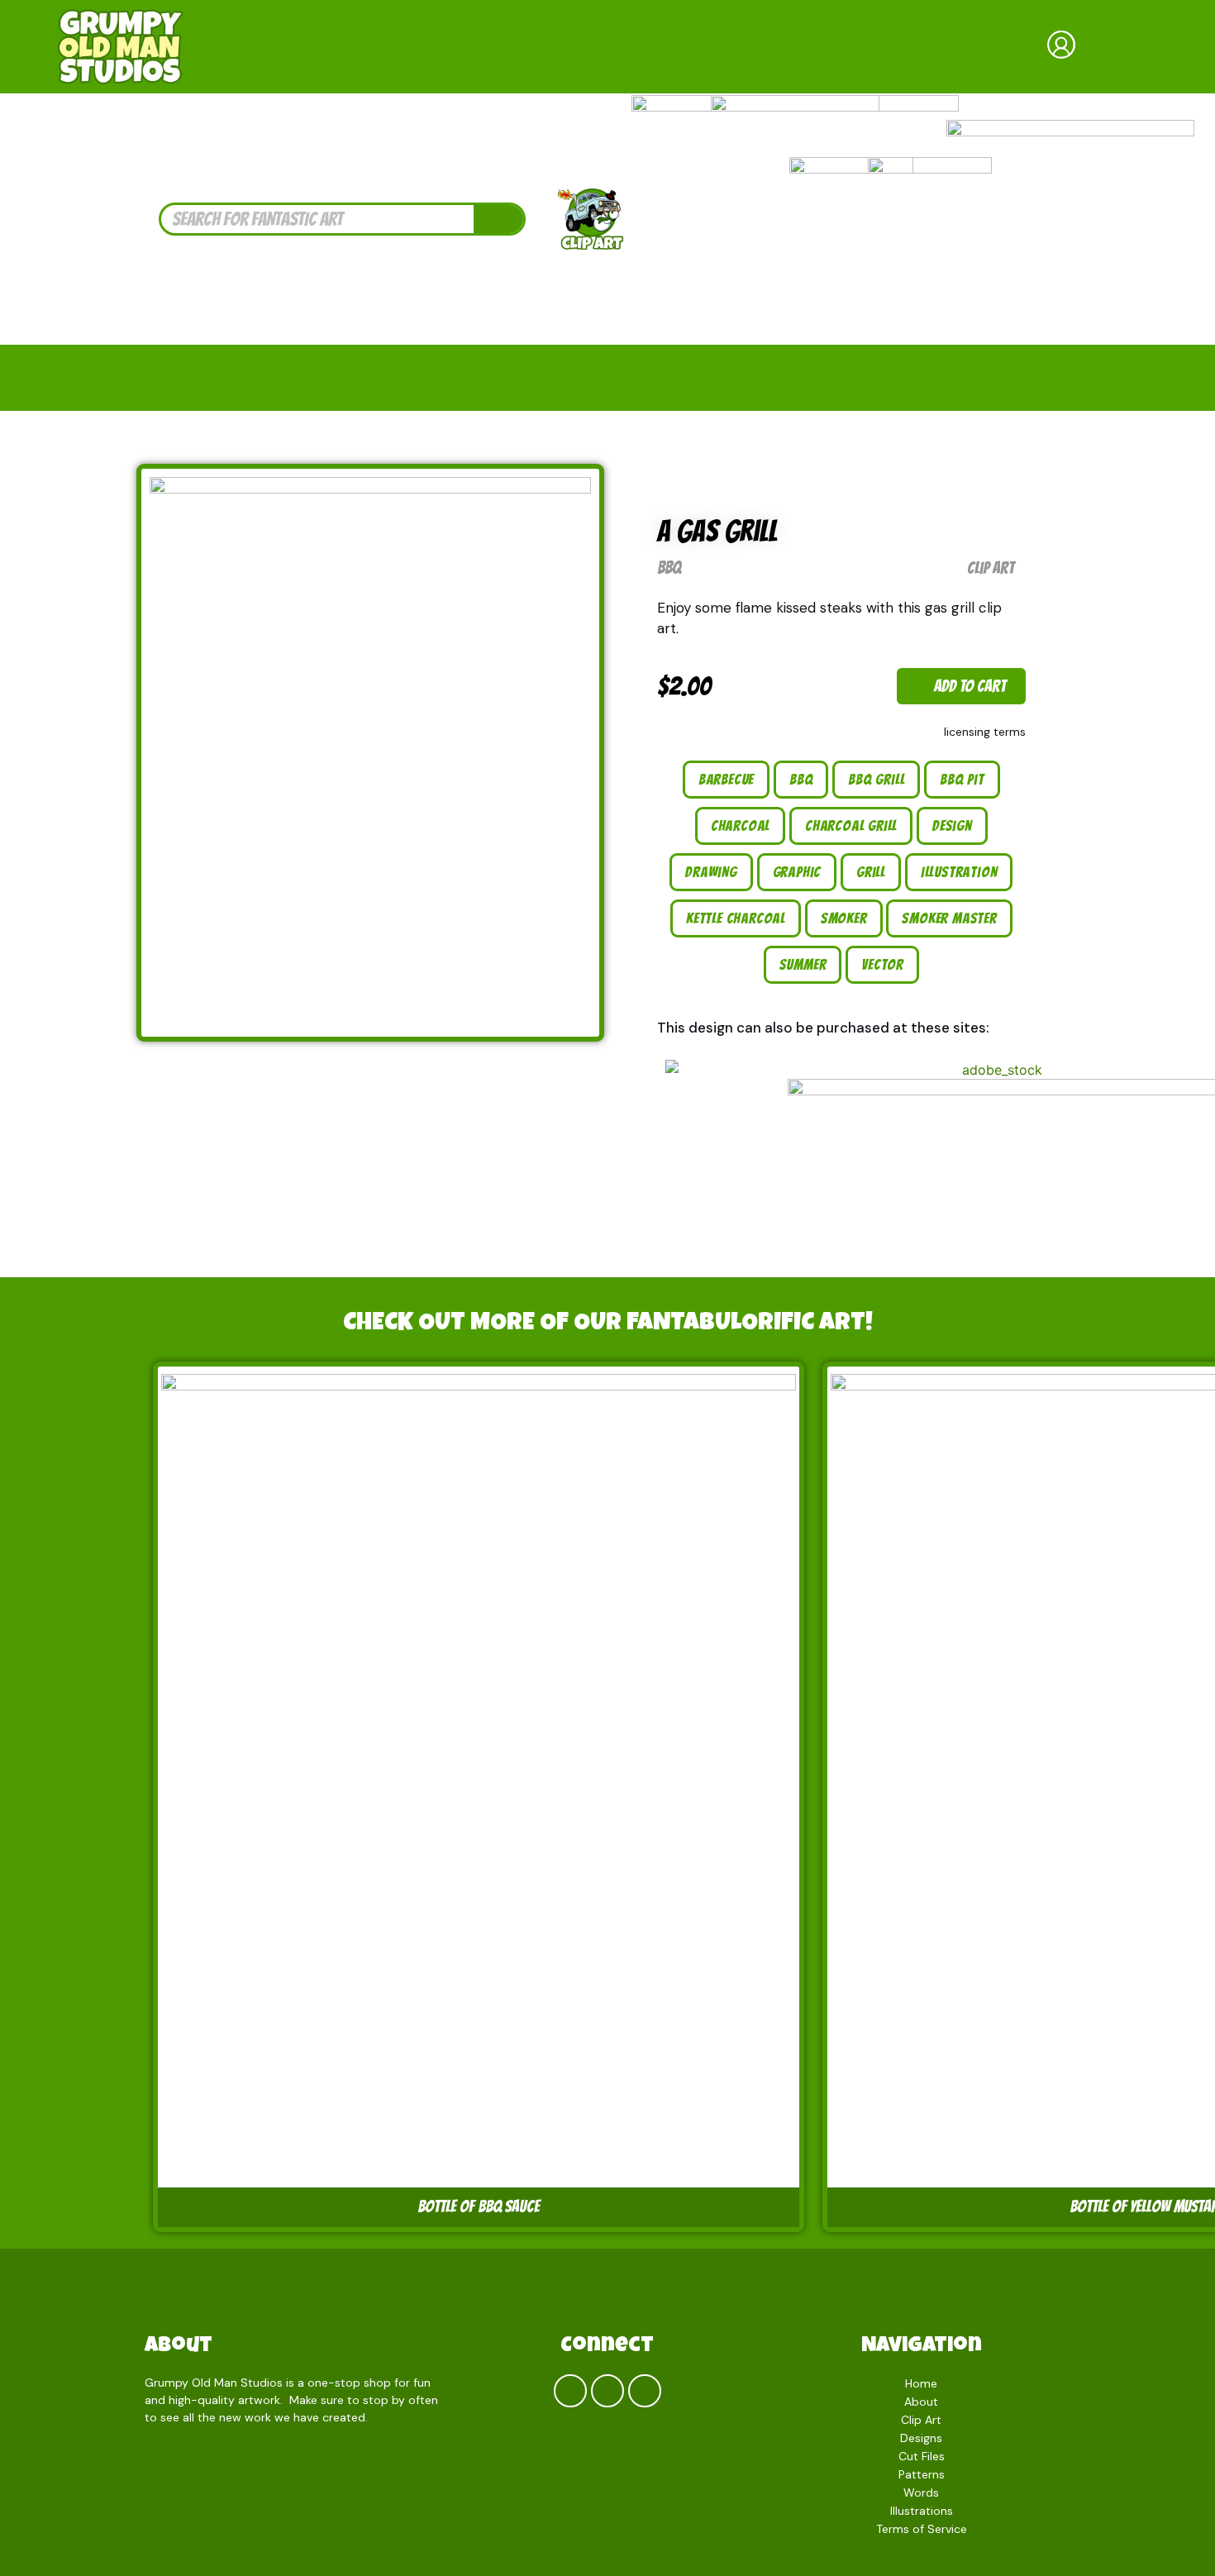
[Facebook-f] (570, 2391)
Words (921, 2493)
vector (882, 964)
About (179, 2347)
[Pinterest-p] (607, 2391)
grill (871, 872)
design (952, 825)
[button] (961, 686)
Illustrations (922, 2511)
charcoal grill (851, 825)
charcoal (740, 825)
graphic (797, 872)
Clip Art (991, 568)
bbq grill (876, 779)
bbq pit (962, 779)
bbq (801, 779)
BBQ (669, 568)
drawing (711, 872)
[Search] (498, 219)
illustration (959, 872)
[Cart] (1127, 47)
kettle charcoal (736, 918)
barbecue (726, 779)
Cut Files (922, 2456)
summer (803, 964)
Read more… (405, 2417)
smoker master (949, 918)
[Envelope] (645, 2391)
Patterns (922, 2474)
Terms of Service (922, 2529)
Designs (921, 2438)
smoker (844, 918)
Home (921, 2383)
